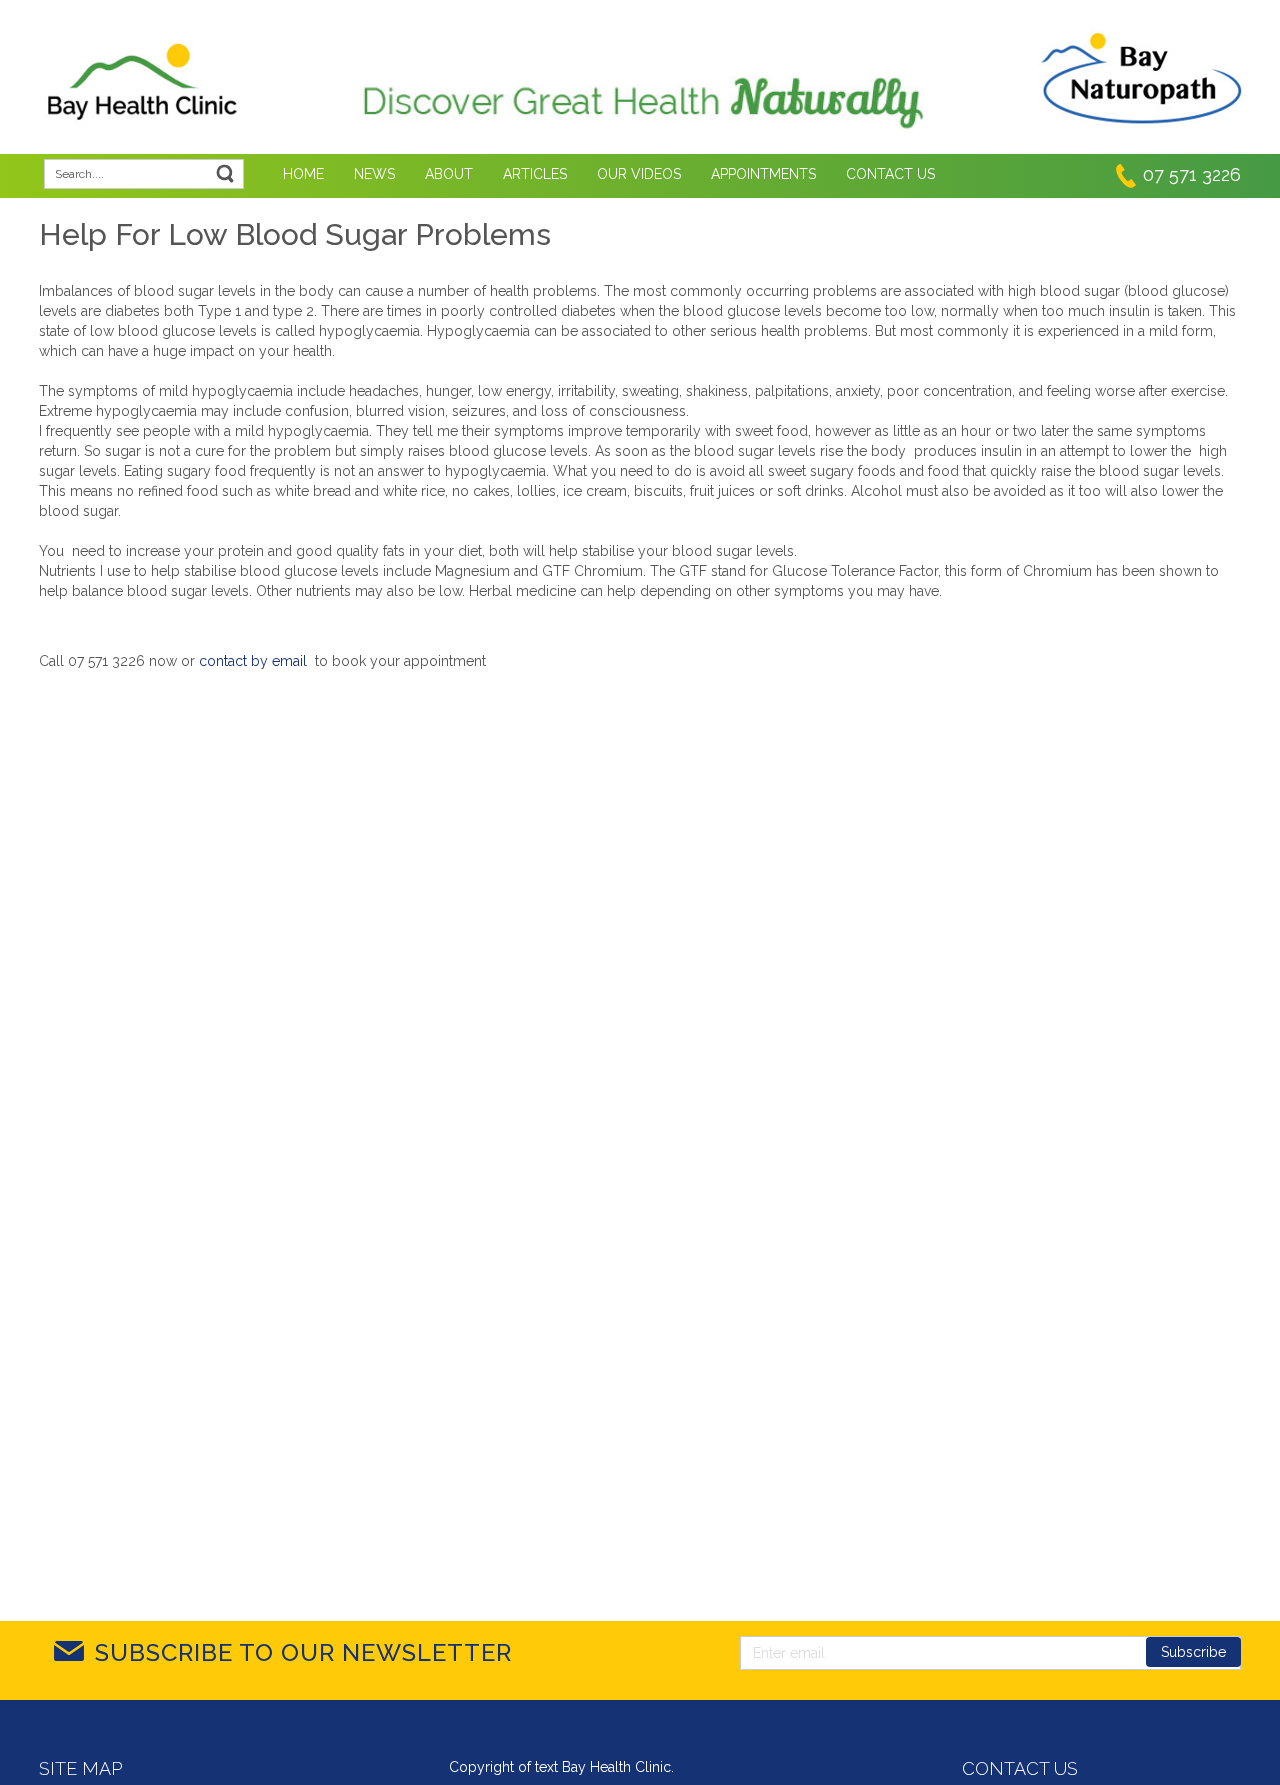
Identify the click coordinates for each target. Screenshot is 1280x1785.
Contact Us (890, 174)
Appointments (763, 174)
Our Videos (639, 174)
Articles (535, 174)
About (449, 174)
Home (303, 174)
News (374, 174)
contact (223, 661)
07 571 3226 (1192, 174)
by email (279, 661)
